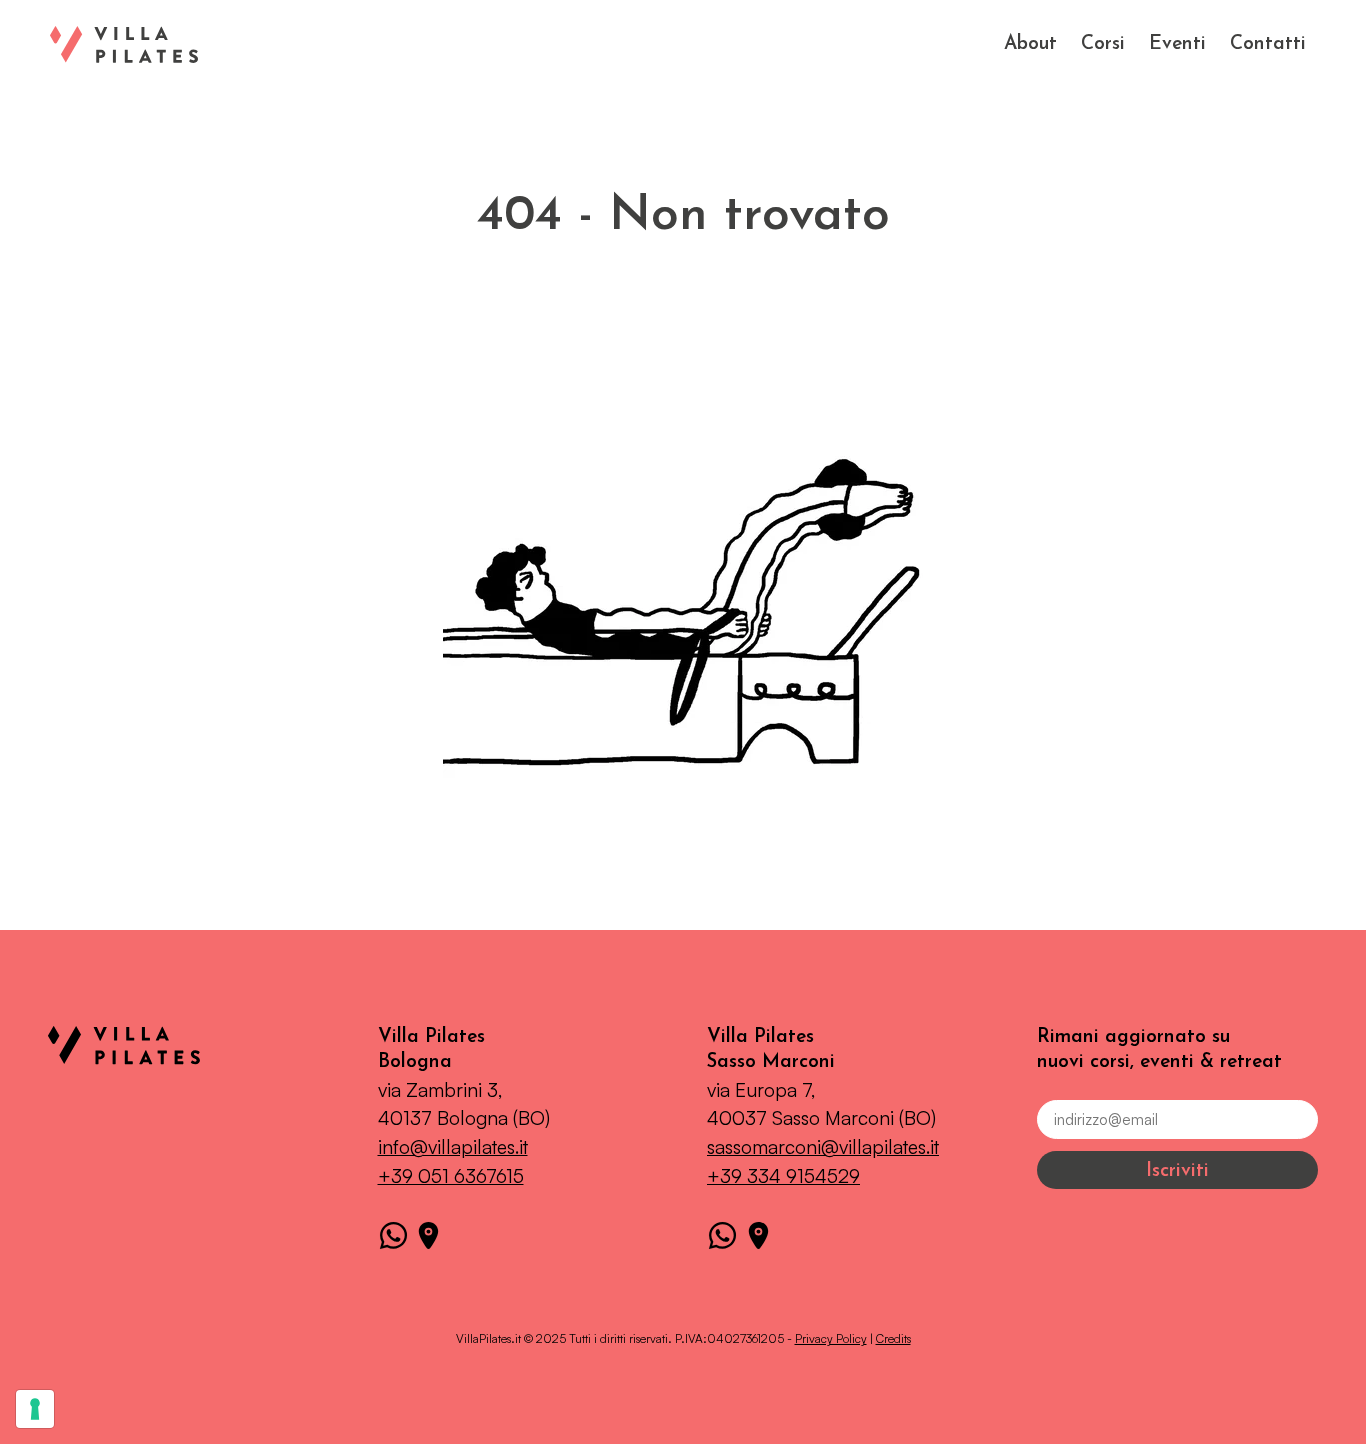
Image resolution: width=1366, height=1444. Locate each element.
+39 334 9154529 (783, 1176)
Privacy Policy (831, 1338)
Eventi (1177, 44)
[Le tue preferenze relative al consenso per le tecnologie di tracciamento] (35, 1409)
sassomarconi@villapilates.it (823, 1147)
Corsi (1103, 44)
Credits (893, 1338)
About (1030, 44)
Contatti (1268, 44)
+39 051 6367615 (451, 1176)
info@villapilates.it (453, 1147)
